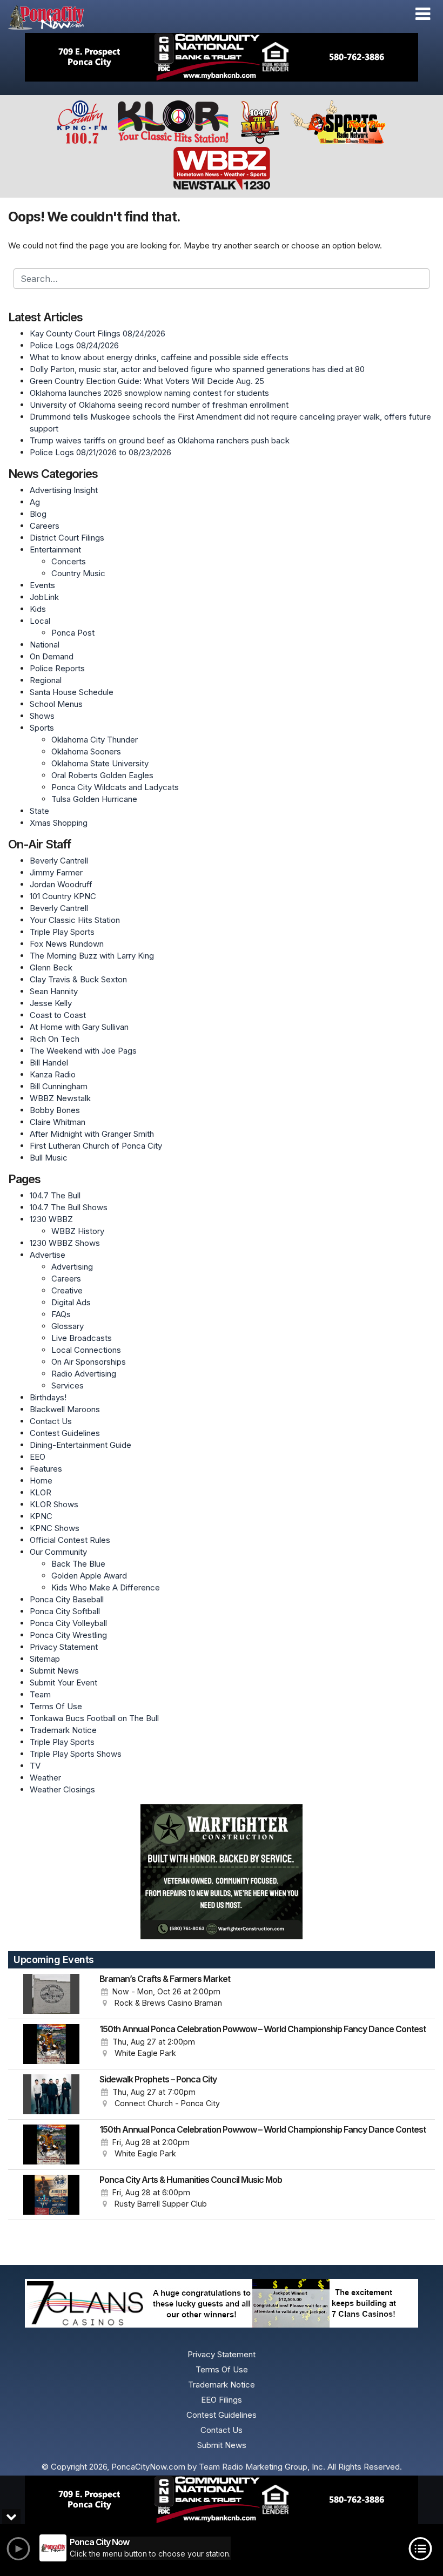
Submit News (54, 1671)
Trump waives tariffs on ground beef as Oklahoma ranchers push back (160, 440)
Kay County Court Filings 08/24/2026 (98, 333)
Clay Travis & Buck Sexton (78, 979)
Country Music (78, 573)
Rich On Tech (55, 1039)
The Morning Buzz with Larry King (92, 956)
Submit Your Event (63, 1683)
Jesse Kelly (51, 1003)
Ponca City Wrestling (68, 1635)
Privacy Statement (64, 1647)
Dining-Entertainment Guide (80, 1445)
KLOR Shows (54, 1504)
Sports (42, 728)
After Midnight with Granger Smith (92, 1134)
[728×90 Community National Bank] (222, 2500)
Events (42, 585)
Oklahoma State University (100, 763)
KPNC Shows (55, 1528)
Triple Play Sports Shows (76, 1754)
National (45, 645)
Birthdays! (48, 1397)
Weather (45, 1778)
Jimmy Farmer (56, 872)
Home (41, 1481)
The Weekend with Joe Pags (83, 1051)
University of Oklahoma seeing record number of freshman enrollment (159, 405)
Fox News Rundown (67, 944)
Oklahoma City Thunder (95, 740)
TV (35, 1766)
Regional (46, 680)
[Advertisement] (222, 57)
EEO (38, 1457)
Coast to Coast (58, 1015)
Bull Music (49, 1158)
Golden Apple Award (89, 1576)
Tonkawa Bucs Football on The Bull (94, 1718)
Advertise (48, 1255)
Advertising (72, 1267)
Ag (35, 502)
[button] (423, 14)
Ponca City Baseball (67, 1599)
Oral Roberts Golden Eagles (102, 775)
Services (68, 1385)
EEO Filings (222, 2400)
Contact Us (51, 1421)
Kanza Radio (53, 1074)
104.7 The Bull (55, 1195)
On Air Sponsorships (89, 1362)
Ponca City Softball (65, 1611)
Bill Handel (49, 1063)
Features (46, 1469)
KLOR (41, 1492)
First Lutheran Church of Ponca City (96, 1146)
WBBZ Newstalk (60, 1098)
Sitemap (45, 1659)
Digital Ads (71, 1302)
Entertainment (55, 549)
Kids (38, 609)
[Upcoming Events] (51, 1994)
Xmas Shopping (59, 823)
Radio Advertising (84, 1374)
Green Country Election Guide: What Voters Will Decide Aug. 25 (147, 381)
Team (40, 1694)
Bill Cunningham (59, 1086)
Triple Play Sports (62, 932)
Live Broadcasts (82, 1338)
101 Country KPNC (63, 896)
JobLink (44, 597)
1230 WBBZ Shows (65, 1243)
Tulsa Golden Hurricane (94, 799)
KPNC (41, 1516)
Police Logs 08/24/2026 (74, 345)
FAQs (61, 1314)
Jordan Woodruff (61, 884)
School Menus (56, 704)
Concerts (69, 561)
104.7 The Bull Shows (69, 1207)
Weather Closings (62, 1789)
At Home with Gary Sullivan (79, 1027)
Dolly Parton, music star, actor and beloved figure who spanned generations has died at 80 (197, 369)
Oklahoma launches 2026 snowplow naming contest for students (149, 393)
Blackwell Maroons (65, 1409)
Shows (42, 716)
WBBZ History (78, 1231)
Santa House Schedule (72, 692)
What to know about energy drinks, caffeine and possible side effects (159, 357)
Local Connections (86, 1350)
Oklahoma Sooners (86, 751)
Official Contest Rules (70, 1540)
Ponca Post (73, 633)
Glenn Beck (51, 967)
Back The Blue (78, 1564)
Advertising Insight (64, 490)
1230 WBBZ (51, 1219)
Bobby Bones (55, 1110)
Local (40, 621)
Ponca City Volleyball (68, 1623)
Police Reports (57, 668)
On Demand (52, 656)
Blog (38, 514)
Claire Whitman (58, 1122)
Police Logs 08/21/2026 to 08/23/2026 (100, 452)
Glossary (68, 1326)
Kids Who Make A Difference (106, 1587)
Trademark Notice (63, 1730)
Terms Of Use (56, 1706)
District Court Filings (67, 538)
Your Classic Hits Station (75, 920)
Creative (67, 1290)
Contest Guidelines (65, 1433)
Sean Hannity (54, 991)
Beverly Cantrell (59, 861)
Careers (45, 526)
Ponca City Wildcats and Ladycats (115, 787)
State (39, 811)
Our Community (58, 1552)
